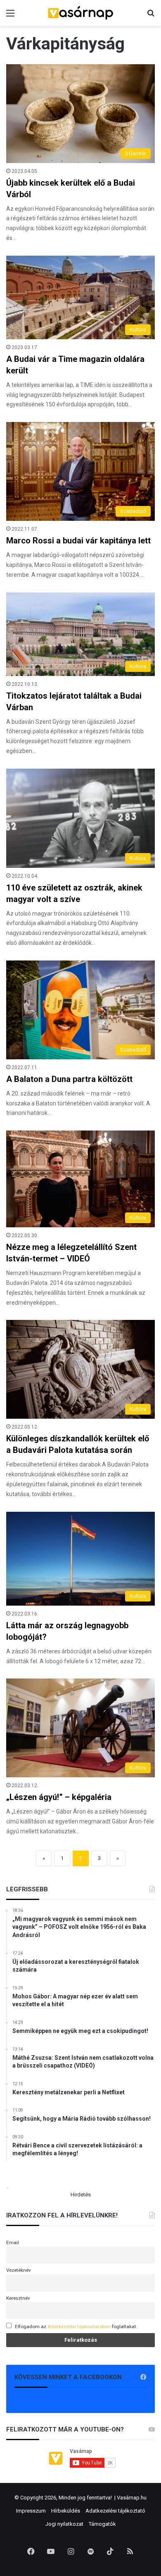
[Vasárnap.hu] (80, 13)
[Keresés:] (151, 16)
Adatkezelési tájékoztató (115, 2511)
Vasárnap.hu (132, 2498)
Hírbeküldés (66, 2511)
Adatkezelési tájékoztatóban (79, 2327)
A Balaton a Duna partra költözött (69, 1079)
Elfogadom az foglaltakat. (76, 2327)
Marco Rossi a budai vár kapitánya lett (78, 541)
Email (13, 2243)
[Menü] (10, 16)
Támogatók (102, 2524)
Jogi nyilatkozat (64, 2524)
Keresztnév (18, 2298)
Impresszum (31, 2511)
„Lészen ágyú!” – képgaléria (59, 1797)
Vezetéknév (19, 2270)
